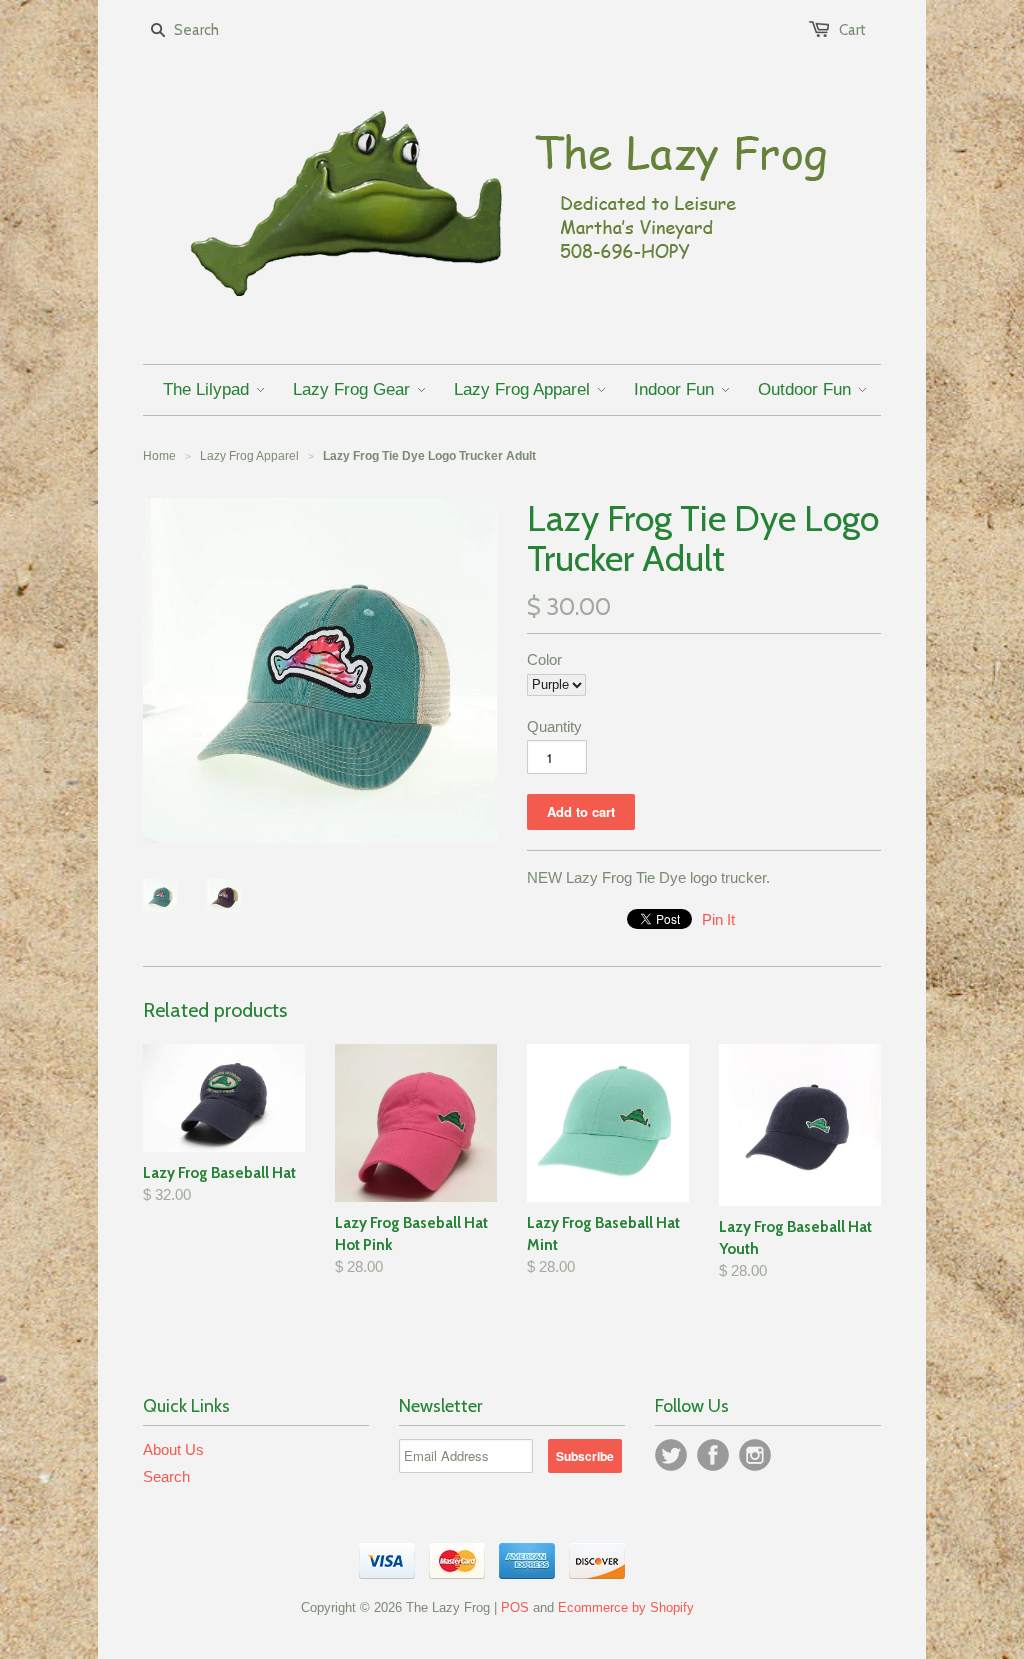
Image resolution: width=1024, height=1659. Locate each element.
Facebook (713, 1455)
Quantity (554, 726)
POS (515, 1607)
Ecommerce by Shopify (626, 1607)
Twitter (671, 1455)
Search (166, 1476)
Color (544, 659)
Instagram (755, 1455)
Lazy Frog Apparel (249, 456)
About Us (173, 1449)
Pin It (718, 919)
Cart (852, 30)
